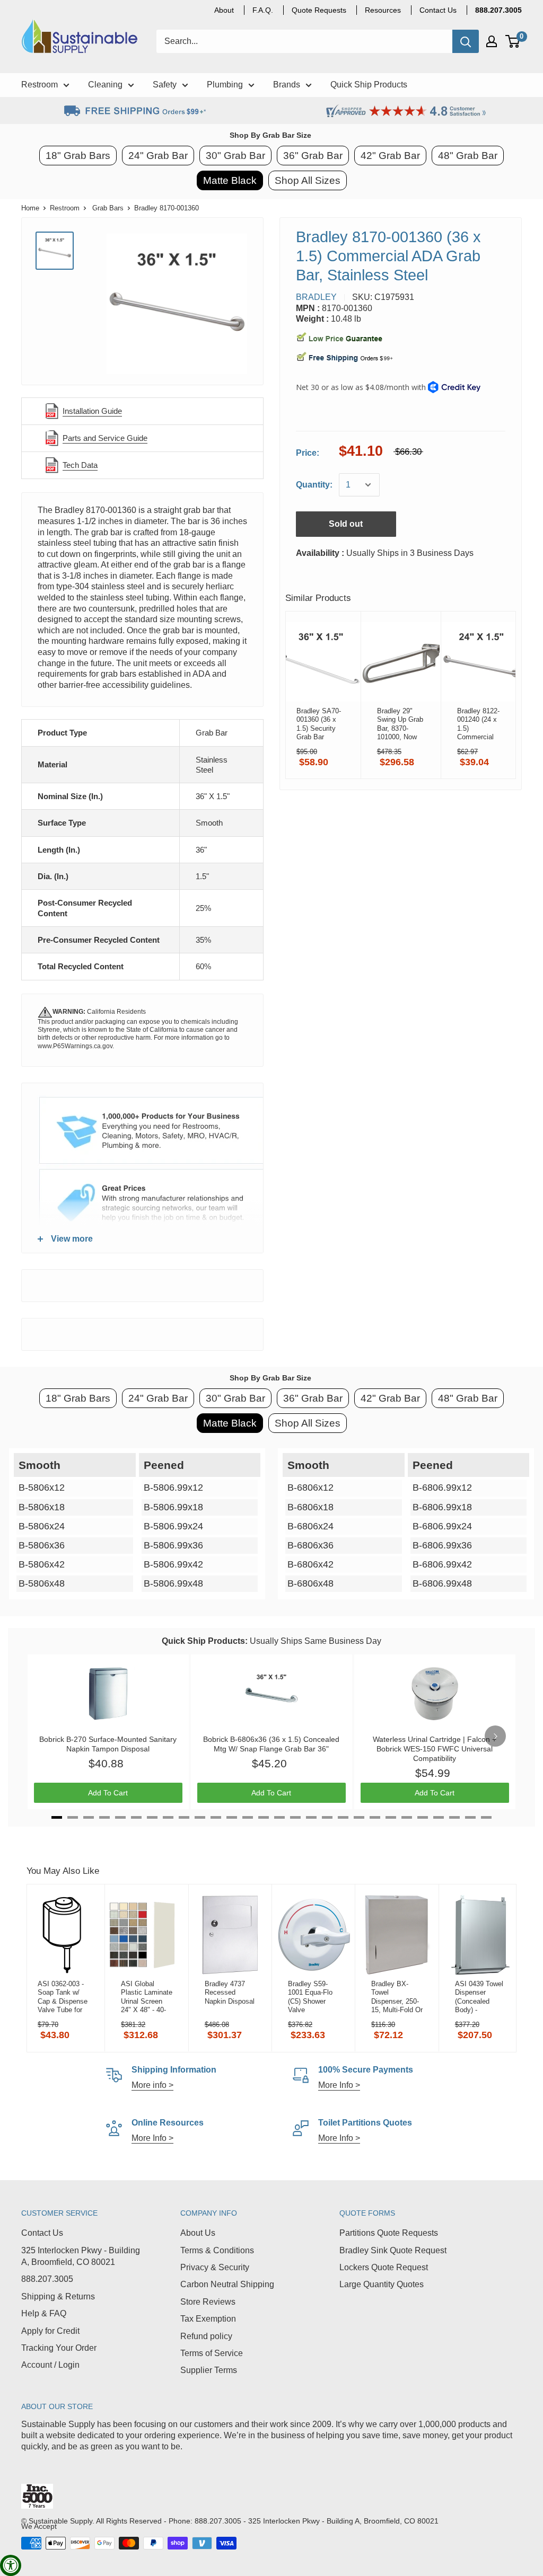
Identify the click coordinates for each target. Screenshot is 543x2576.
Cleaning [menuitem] (105, 85)
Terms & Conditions (217, 2250)
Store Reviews (208, 2302)
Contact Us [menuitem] (438, 10)
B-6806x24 (310, 1526)
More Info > (339, 2085)
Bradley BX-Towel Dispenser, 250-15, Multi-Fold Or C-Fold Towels (397, 1997)
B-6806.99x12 (442, 1488)
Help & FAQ (44, 2313)
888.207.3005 (47, 2279)
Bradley (316, 297)
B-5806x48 (42, 1583)
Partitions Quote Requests (389, 2233)
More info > (152, 2085)
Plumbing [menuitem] (225, 85)
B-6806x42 (310, 1564)
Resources (383, 10)
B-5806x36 (42, 1545)
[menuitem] (498, 10)
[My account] (492, 41)
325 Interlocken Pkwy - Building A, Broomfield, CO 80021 (81, 2256)
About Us (198, 2233)
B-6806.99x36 (442, 1545)
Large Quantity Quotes (382, 2284)
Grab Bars (108, 208)
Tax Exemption (208, 2319)
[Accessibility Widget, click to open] (11, 2565)
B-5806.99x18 (173, 1507)
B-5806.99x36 (173, 1545)
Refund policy (206, 2336)
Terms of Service (212, 2353)
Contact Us (42, 2233)
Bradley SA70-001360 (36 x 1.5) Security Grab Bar (319, 724)
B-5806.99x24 (173, 1526)
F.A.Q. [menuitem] (263, 10)
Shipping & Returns (58, 2296)
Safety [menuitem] (165, 85)
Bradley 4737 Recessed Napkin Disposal (230, 1993)
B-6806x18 (310, 1507)
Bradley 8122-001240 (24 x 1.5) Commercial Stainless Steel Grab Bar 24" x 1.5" (480, 724)
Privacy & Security (215, 2267)
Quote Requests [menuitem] (319, 10)
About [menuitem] (224, 10)
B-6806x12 (310, 1488)
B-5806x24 (42, 1526)
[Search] (466, 41)
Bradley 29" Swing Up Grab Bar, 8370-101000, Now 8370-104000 (400, 724)
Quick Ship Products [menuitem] (369, 85)
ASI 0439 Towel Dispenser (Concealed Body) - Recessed (479, 1997)
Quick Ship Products (203, 1641)
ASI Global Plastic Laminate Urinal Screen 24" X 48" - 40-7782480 (147, 1997)
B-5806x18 (42, 1507)
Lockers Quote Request (384, 2267)
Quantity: (314, 485)
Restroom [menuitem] (40, 85)
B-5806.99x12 (173, 1488)
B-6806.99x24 (442, 1526)
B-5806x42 (42, 1564)
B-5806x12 (42, 1488)
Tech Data (80, 465)
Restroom (65, 208)
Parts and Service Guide (105, 438)
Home (30, 208)
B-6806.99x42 (442, 1564)
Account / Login (50, 2365)
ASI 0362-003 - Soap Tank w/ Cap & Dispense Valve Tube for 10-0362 (63, 1997)
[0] (513, 41)
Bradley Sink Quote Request (393, 2250)
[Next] (495, 1736)
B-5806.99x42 (173, 1564)
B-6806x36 (310, 1545)
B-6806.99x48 (442, 1583)
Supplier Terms (209, 2370)
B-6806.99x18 (442, 1507)
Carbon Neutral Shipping (227, 2284)
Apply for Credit (50, 2331)
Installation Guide (92, 411)
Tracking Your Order (59, 2348)
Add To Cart (108, 1793)
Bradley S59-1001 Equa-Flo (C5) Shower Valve (310, 1997)
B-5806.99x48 (173, 1583)
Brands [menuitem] (287, 85)
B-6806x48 (310, 1583)
